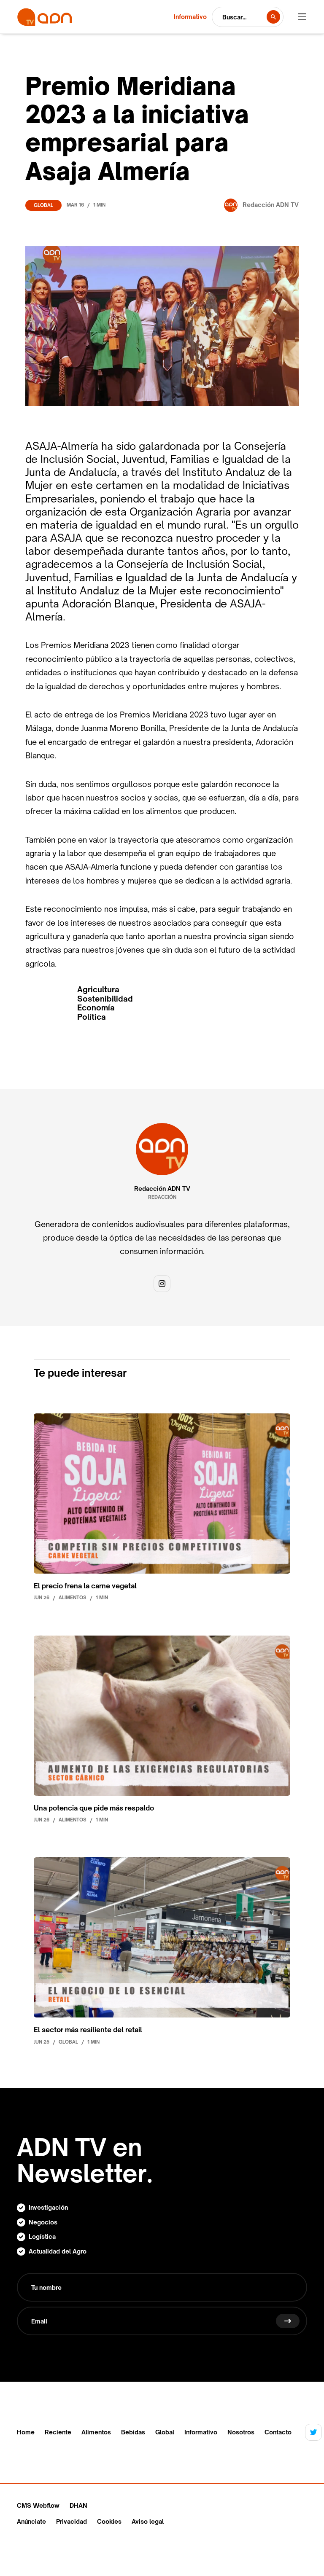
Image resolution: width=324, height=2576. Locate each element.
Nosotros (241, 2432)
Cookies (109, 2521)
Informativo (201, 2432)
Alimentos (96, 2432)
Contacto (278, 2432)
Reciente (58, 2432)
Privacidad (72, 2521)
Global (43, 205)
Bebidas (133, 2432)
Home (26, 2432)
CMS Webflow (38, 2505)
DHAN (78, 2505)
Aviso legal (148, 2521)
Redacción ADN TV (162, 1189)
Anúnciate (31, 2521)
